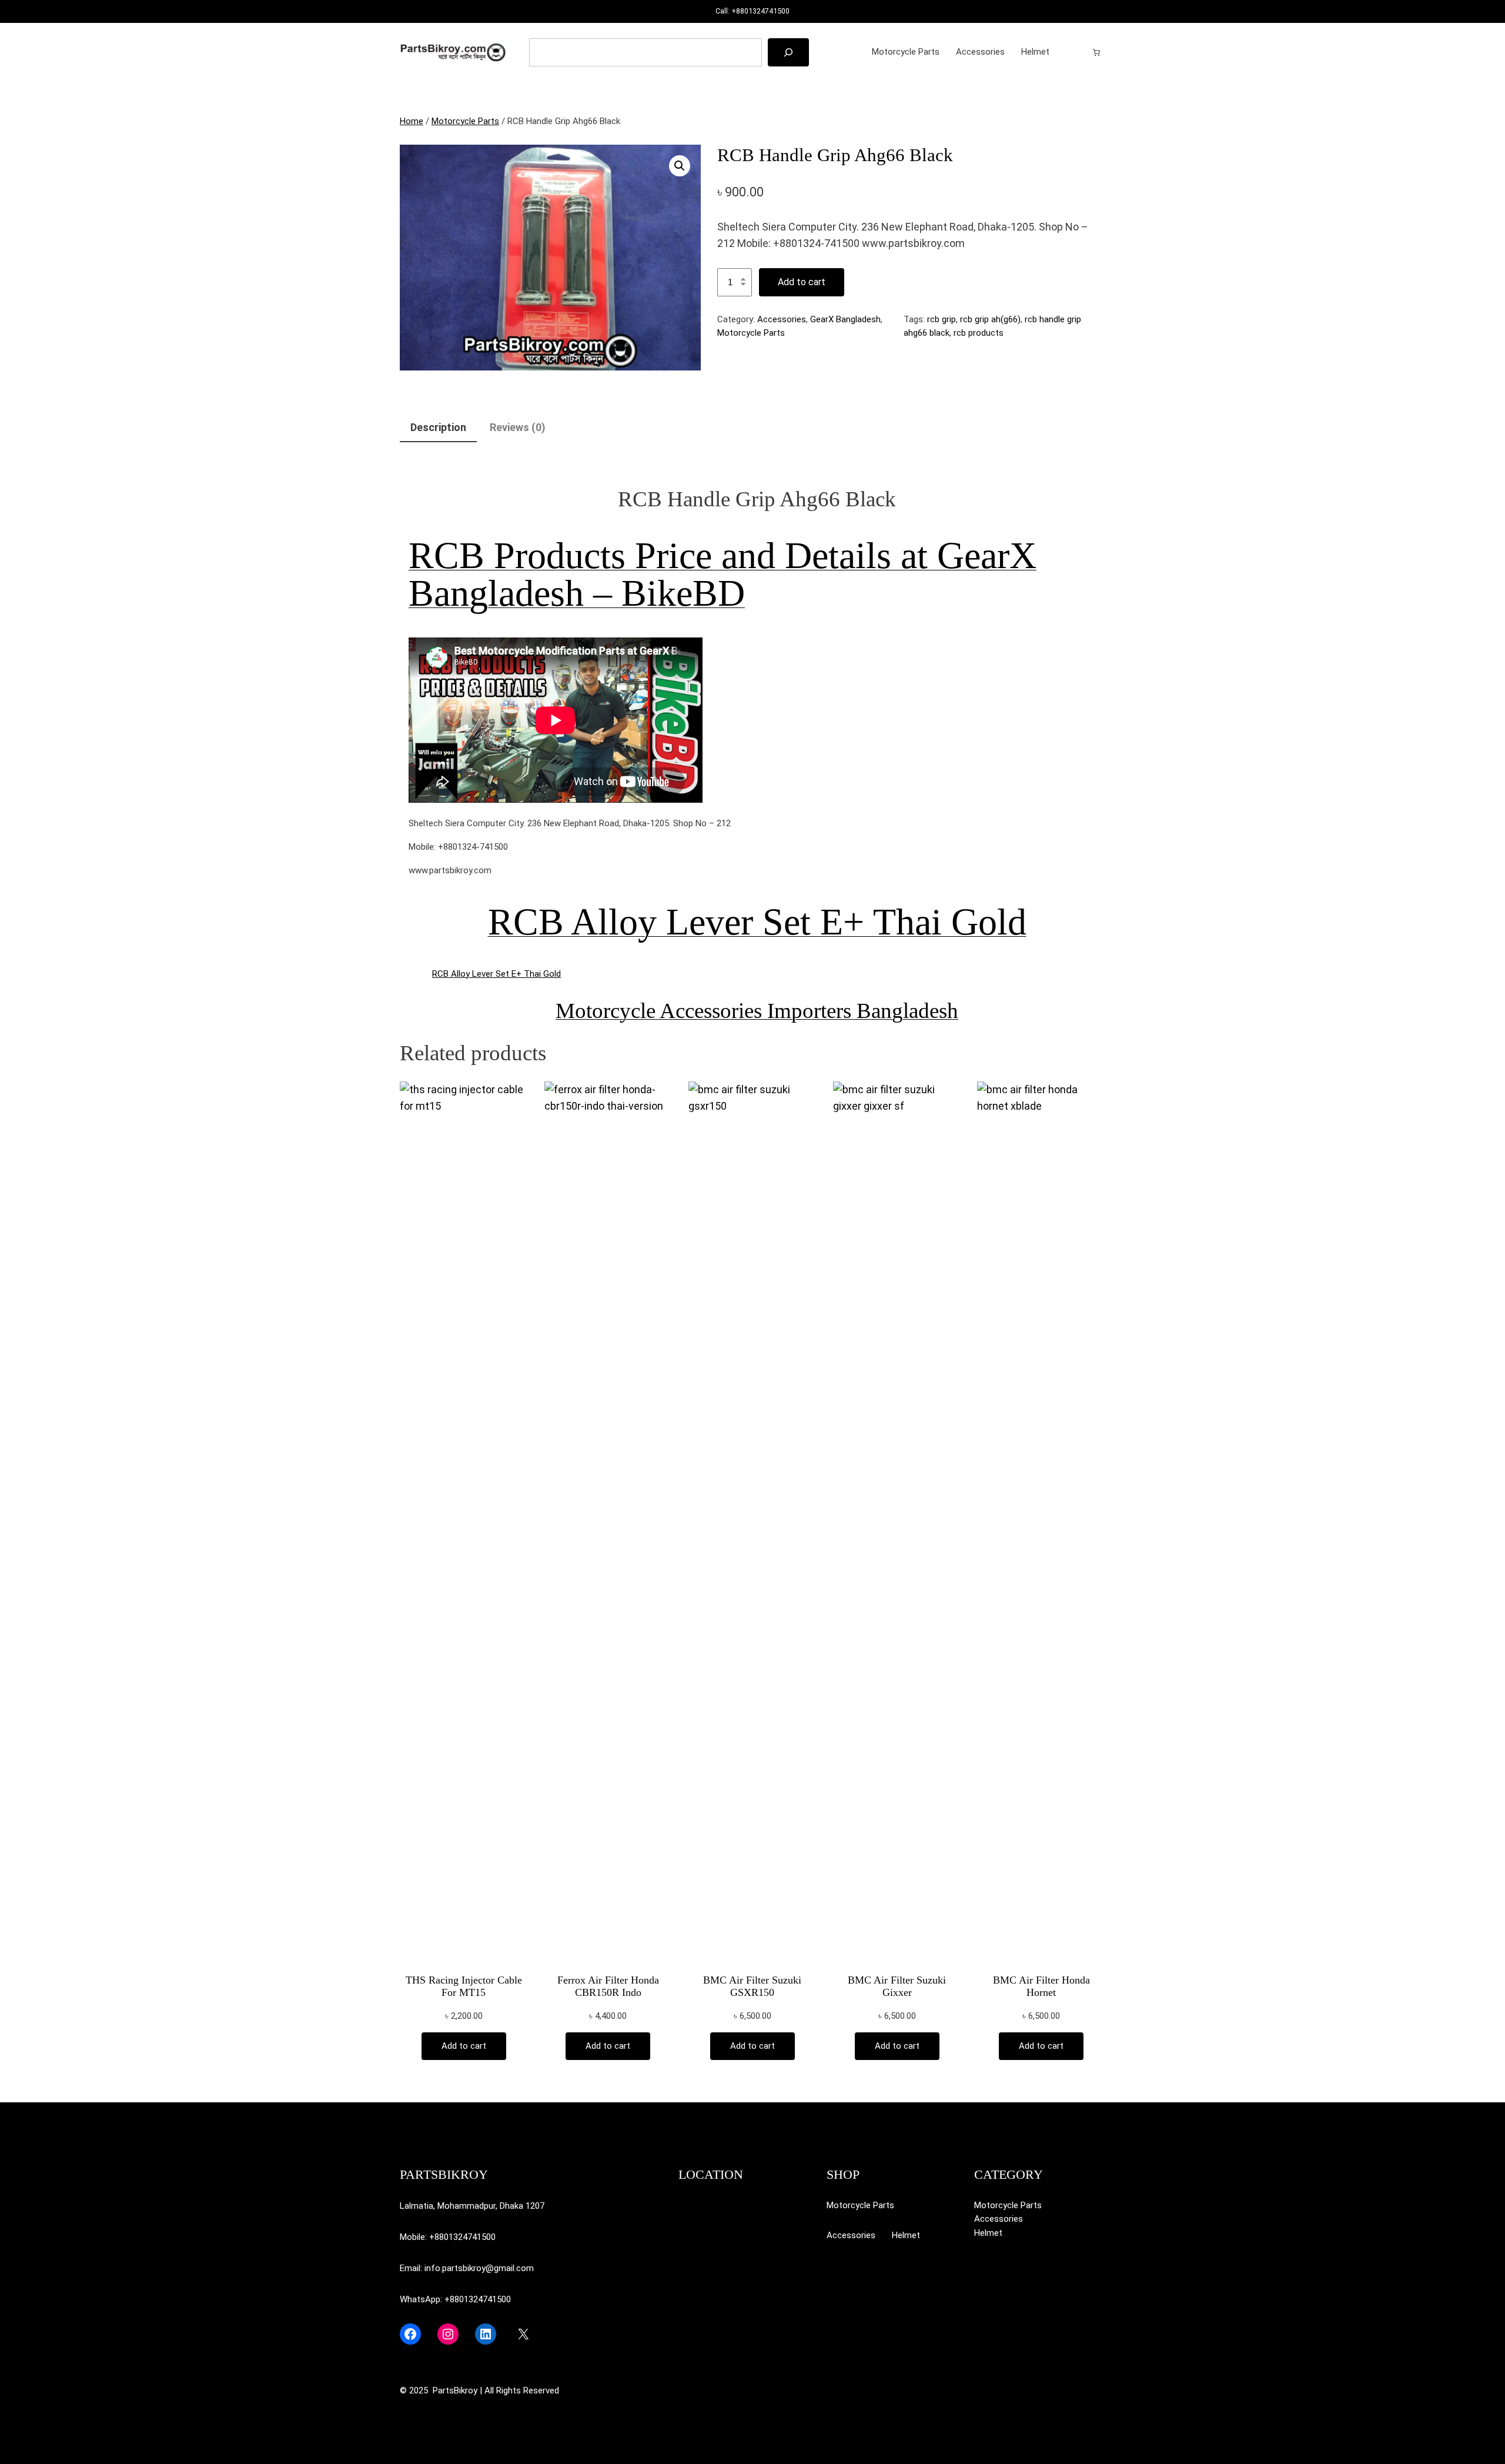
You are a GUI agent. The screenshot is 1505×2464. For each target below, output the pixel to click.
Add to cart (802, 282)
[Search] (789, 52)
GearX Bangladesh (845, 319)
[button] (680, 166)
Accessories (782, 319)
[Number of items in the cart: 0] (1096, 52)
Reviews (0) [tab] (518, 427)
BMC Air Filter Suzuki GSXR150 (752, 1986)
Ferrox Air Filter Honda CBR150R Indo (608, 1986)
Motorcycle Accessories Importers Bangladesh (757, 1011)
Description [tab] (438, 427)
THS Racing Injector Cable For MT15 (464, 1986)
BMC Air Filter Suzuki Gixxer (897, 1986)
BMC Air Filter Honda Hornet (1041, 1986)
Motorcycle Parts (465, 121)
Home (412, 121)
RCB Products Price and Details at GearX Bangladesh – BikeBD (723, 574)
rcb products (979, 333)
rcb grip (942, 319)
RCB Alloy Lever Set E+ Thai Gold (757, 922)
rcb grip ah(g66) (990, 319)
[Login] (1078, 52)
